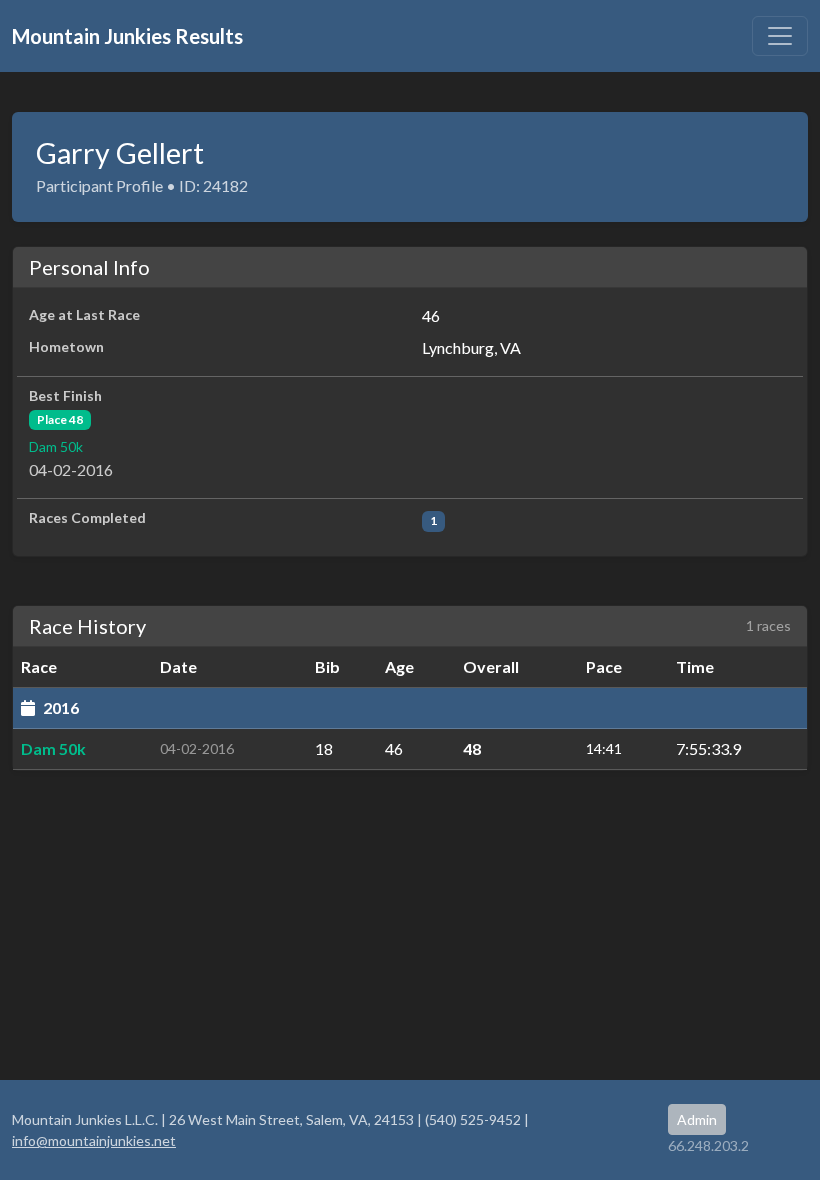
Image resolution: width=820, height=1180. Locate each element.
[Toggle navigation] (780, 36)
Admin (697, 1119)
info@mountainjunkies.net (94, 1140)
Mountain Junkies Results (127, 36)
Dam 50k (56, 446)
